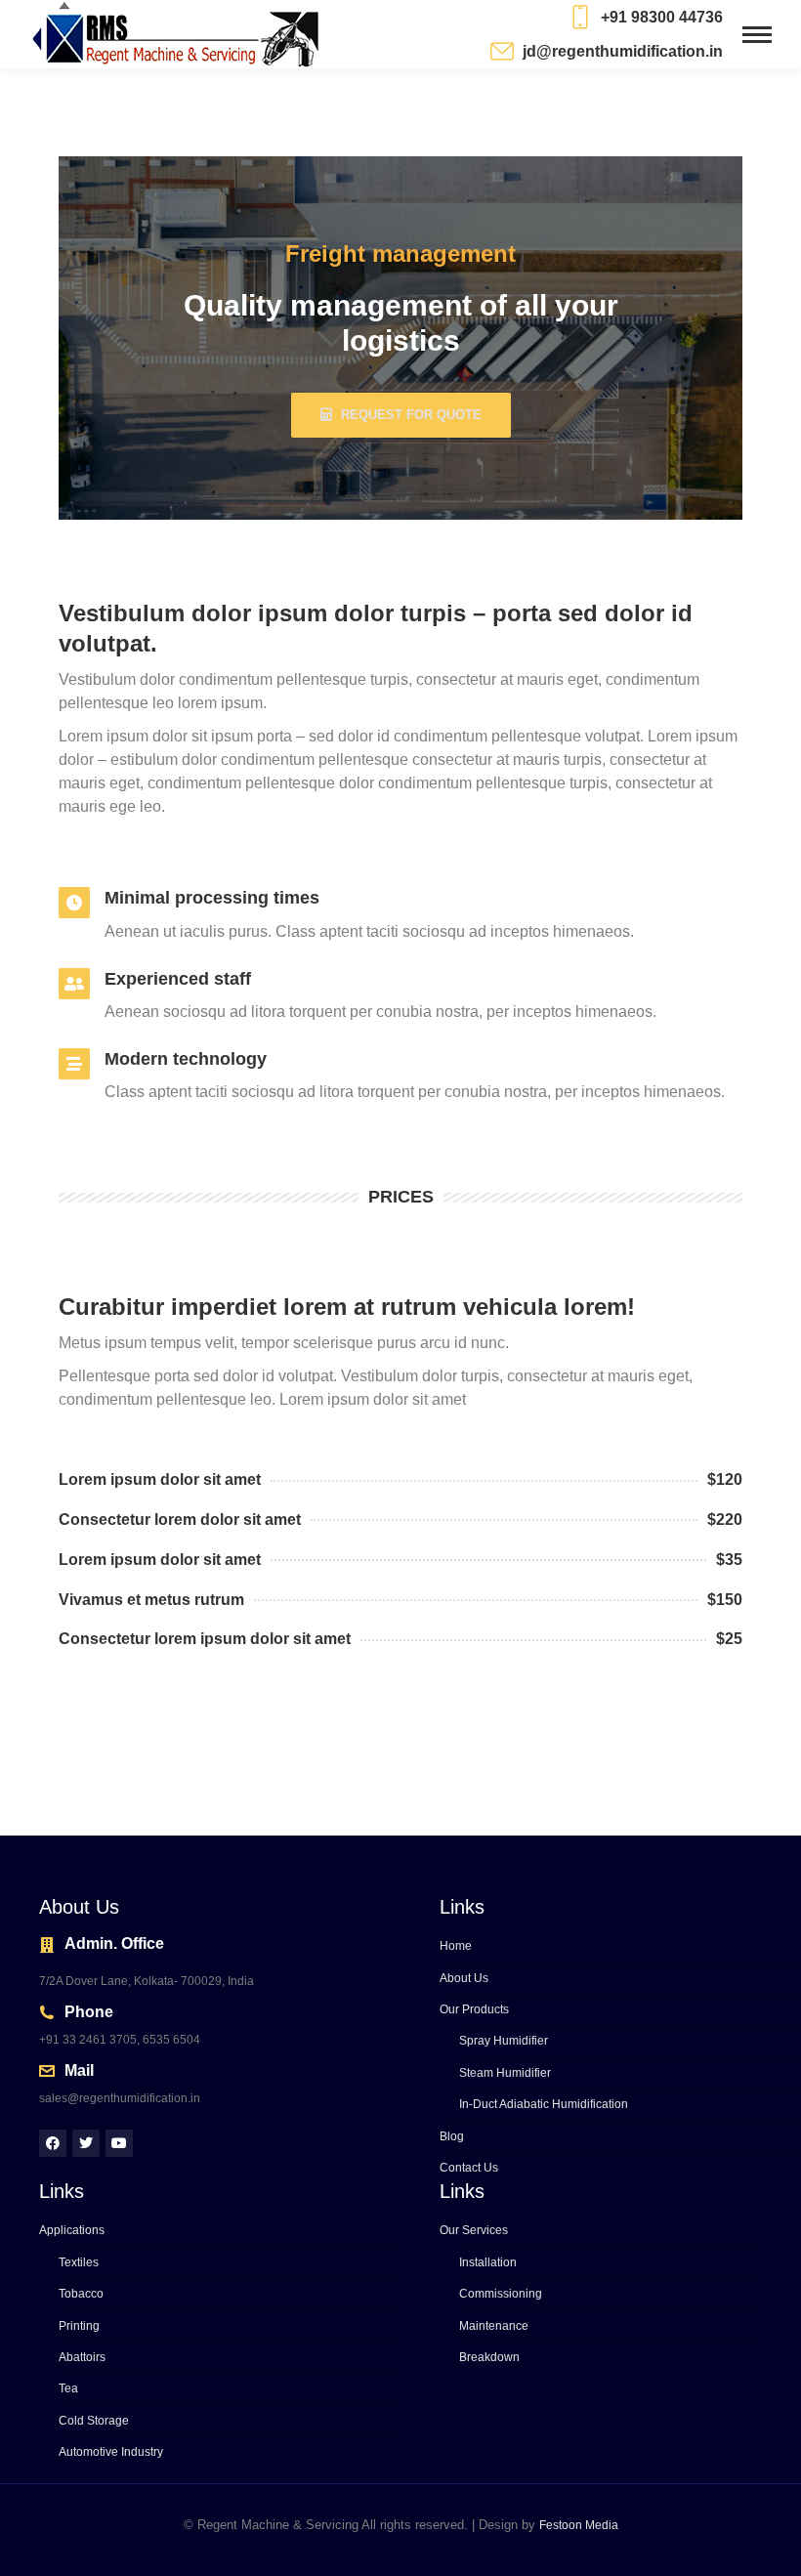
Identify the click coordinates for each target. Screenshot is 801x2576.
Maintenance (494, 2326)
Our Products (474, 2009)
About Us (464, 1978)
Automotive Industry (111, 2452)
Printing (79, 2326)
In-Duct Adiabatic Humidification (544, 2104)
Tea (68, 2388)
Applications (72, 2230)
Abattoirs (82, 2357)
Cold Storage (94, 2421)
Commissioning (501, 2294)
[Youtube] (119, 2143)
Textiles (79, 2262)
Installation (488, 2262)
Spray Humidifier (504, 2041)
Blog (452, 2136)
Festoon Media (579, 2525)
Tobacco (81, 2294)
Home (456, 1946)
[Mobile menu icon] (757, 35)
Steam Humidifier (505, 2073)
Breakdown (489, 2357)
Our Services (474, 2230)
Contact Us (469, 2168)
